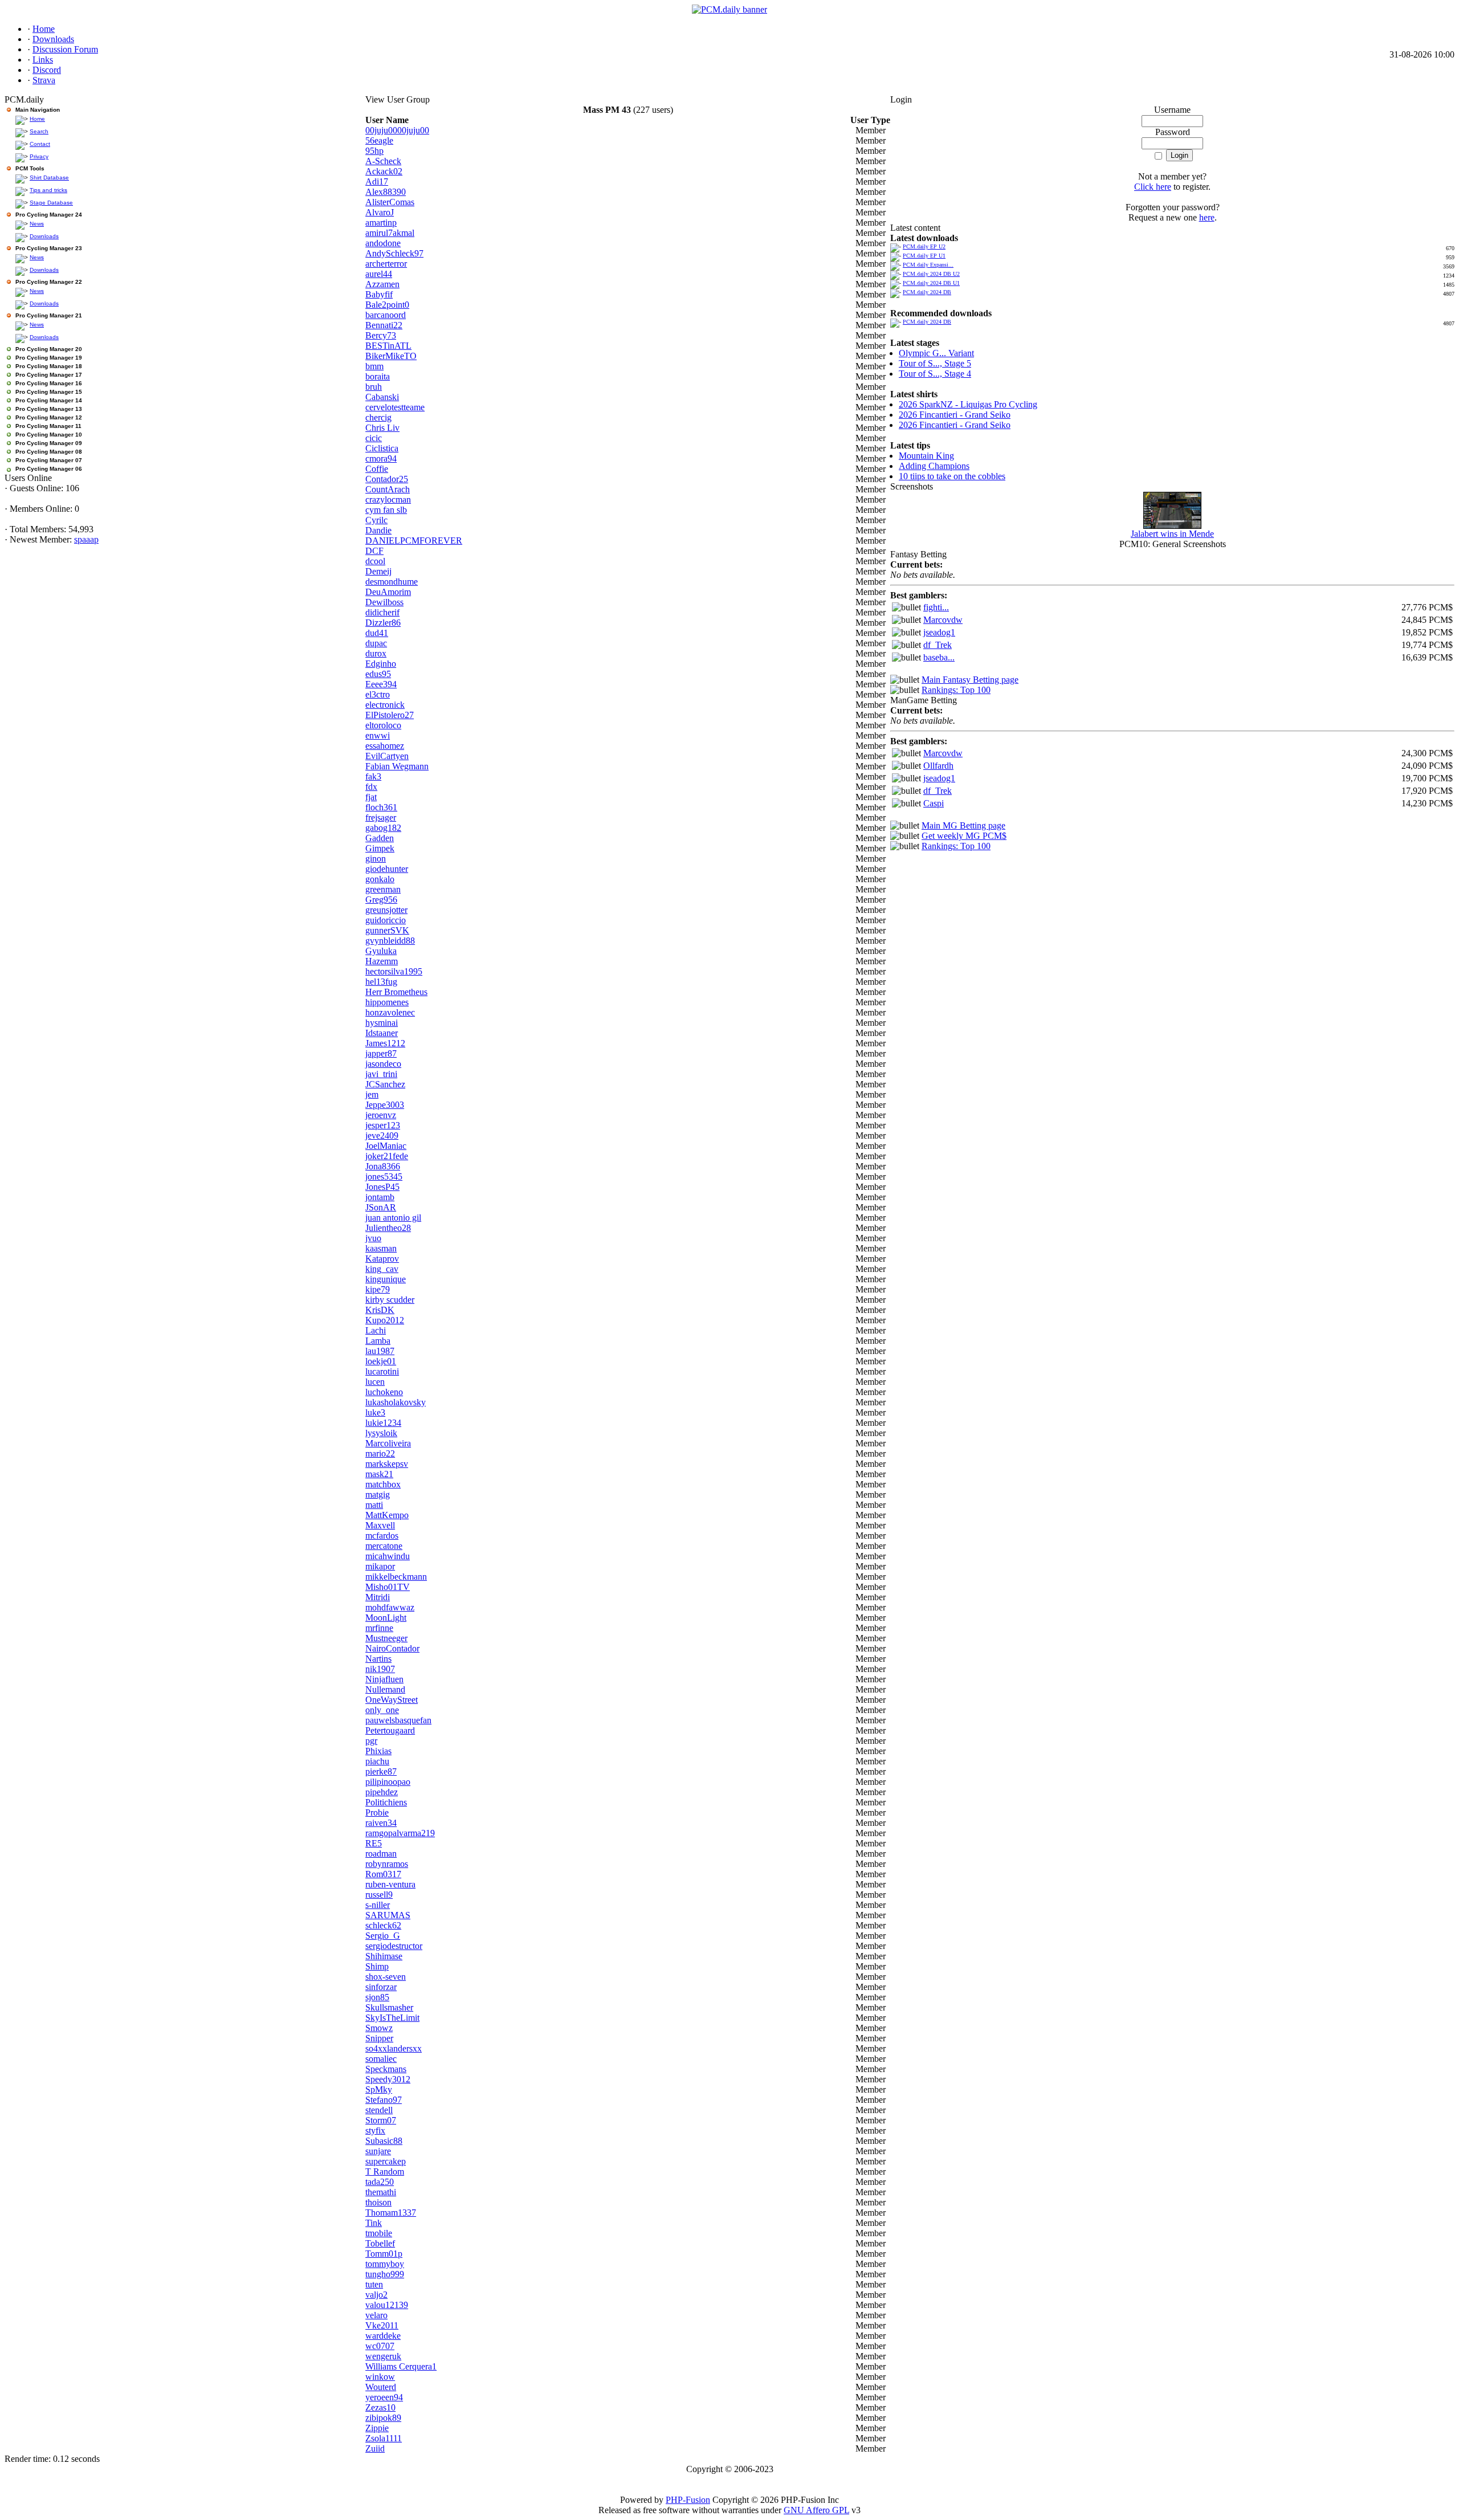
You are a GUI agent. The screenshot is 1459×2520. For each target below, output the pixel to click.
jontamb (380, 1197)
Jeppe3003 (385, 1105)
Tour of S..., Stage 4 (935, 374)
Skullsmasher (389, 2007)
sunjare (378, 2151)
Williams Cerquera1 (401, 2366)
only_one (382, 1710)
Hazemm (382, 961)
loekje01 (381, 1361)
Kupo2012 (385, 1320)
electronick (385, 705)
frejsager (381, 817)
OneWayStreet (392, 1700)
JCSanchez (385, 1084)
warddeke (383, 2336)
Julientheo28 (388, 1228)
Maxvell (380, 1525)
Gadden (380, 838)
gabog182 (383, 828)
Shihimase (384, 1956)
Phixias (378, 1751)
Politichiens (386, 1802)
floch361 (381, 807)
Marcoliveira (388, 1443)
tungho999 (385, 2274)
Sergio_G (383, 1936)
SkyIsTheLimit (392, 2018)
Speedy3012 (388, 2079)
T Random (385, 2172)
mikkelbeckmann (396, 1577)
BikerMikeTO (391, 356)
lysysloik (381, 1433)
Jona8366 (383, 1166)
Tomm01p (384, 2254)
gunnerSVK (387, 930)
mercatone (384, 1546)
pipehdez (382, 1792)
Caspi (934, 803)
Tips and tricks (48, 190)
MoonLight (386, 1618)
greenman (383, 889)
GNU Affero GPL (816, 2510)
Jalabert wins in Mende (1172, 534)
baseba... (939, 657)
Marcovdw (943, 620)
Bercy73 (381, 335)
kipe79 (378, 1289)
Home (37, 119)
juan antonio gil (393, 1218)
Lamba (378, 1341)
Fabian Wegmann (397, 766)
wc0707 (380, 2346)
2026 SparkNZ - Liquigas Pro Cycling (968, 404)
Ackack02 (384, 171)
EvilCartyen (387, 756)
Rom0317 (383, 1874)
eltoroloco (383, 725)
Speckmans (386, 2069)
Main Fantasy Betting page (970, 680)
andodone (383, 243)
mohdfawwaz (390, 1607)
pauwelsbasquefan (398, 1720)
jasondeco (383, 1064)
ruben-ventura (390, 1884)
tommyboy (385, 2264)
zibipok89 (383, 2418)
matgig (378, 1495)
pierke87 (381, 1771)
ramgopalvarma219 (400, 1833)
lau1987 (380, 1351)
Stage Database (51, 203)
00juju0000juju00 (397, 130)
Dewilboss (384, 602)
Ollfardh (938, 766)
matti (374, 1505)
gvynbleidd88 (390, 941)
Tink (374, 2223)
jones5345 (384, 1177)
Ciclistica (382, 448)
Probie (377, 1812)
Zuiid (375, 2448)
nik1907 (380, 1669)
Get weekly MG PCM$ (964, 836)
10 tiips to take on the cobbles (952, 476)
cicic (374, 438)
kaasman (381, 1248)
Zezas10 (380, 2407)
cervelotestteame (395, 407)
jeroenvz (381, 1115)
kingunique (386, 1279)
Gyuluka (381, 951)
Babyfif (379, 294)
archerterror (386, 264)
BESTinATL (388, 346)
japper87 (381, 1053)
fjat (371, 797)
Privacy (39, 156)
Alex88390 (386, 192)
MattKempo (387, 1515)
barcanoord (386, 315)
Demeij (378, 571)
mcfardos (382, 1536)
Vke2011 (382, 2325)
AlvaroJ (380, 212)
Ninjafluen (384, 1679)
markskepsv (387, 1464)
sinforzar (381, 1987)
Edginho (381, 664)
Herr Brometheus (396, 992)
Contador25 (387, 479)
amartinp (381, 223)
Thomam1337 (391, 2213)
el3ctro (378, 694)
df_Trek (938, 645)
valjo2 (376, 2295)
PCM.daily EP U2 (924, 246)
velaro (376, 2315)
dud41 (377, 633)
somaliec (381, 2059)
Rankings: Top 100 (956, 690)
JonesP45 (382, 1187)
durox (376, 653)
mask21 (379, 1474)
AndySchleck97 (394, 253)
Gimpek (380, 848)
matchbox (383, 1484)
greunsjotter (386, 910)
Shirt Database (49, 178)
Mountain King (926, 456)
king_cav (382, 1269)
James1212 (385, 1043)
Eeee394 (381, 684)
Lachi (376, 1330)
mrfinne (379, 1628)
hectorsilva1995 (394, 971)
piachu (377, 1761)
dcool (375, 561)
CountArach (388, 489)
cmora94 (381, 458)
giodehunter (387, 869)
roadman (381, 1854)
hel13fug (381, 982)
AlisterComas (390, 202)
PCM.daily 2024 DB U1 (931, 283)
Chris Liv (382, 428)
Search (39, 131)
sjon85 (377, 1997)
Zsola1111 (384, 2438)
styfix (375, 2130)
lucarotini (382, 1371)
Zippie (377, 2428)
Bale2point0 (387, 305)
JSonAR (381, 1207)
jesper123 (383, 1125)
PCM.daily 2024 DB (927, 292)
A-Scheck (383, 161)
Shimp (377, 1966)
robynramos (387, 1864)
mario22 (380, 1453)
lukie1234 (383, 1423)
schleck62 (383, 1925)
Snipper (379, 2038)
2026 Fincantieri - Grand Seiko (955, 415)
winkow (380, 2377)
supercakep (386, 2161)
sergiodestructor (394, 1946)
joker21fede (387, 1156)
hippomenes (387, 1002)
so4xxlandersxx (394, 2048)
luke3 (375, 1412)
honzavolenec (390, 1012)
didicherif (382, 612)
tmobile (379, 2233)
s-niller (378, 1905)
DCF (374, 551)
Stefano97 (384, 2100)
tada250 (380, 2182)
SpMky (379, 2089)
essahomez (385, 746)
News (37, 224)
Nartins (378, 1659)
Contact (40, 144)
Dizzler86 (383, 623)
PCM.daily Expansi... (928, 265)
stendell (379, 2110)
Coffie (377, 469)
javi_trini (381, 1074)
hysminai (382, 1023)
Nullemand (385, 1689)
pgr (371, 1741)
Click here (1153, 187)
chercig (378, 417)
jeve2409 (382, 1135)
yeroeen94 (384, 2397)
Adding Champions (934, 466)
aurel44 (379, 274)
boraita (378, 376)
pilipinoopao (388, 1782)
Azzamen (382, 284)
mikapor (380, 1566)
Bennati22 (384, 325)
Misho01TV (388, 1587)
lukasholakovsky (396, 1402)
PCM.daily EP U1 (924, 256)
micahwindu (388, 1556)
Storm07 (381, 2120)
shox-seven (386, 1977)
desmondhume (392, 582)
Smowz (379, 2028)
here (1207, 217)
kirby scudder (390, 1300)
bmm (374, 366)
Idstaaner (382, 1033)
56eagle (379, 140)
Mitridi (378, 1597)
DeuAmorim (388, 592)
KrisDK (380, 1310)
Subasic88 (384, 2141)
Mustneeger (386, 1638)
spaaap (86, 539)
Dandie (378, 530)
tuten (374, 2284)
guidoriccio (386, 920)
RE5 (374, 1843)
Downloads (44, 236)
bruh (374, 387)
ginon (376, 859)
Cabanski (382, 397)
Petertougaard (390, 1730)
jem (372, 1094)
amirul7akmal (390, 233)
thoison (378, 2202)
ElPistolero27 (390, 715)
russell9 (379, 1895)
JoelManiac (386, 1146)
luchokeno (384, 1392)
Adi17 (377, 182)
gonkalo (380, 879)
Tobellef (380, 2243)
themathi (381, 2192)
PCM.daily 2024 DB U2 (931, 274)
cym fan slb (386, 510)
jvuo (373, 1238)
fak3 (373, 776)
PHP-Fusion (688, 2500)
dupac (376, 643)
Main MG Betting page (963, 825)
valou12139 (387, 2305)
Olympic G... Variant (936, 353)
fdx (371, 787)
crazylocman (388, 499)
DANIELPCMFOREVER (414, 541)
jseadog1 (939, 632)
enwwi (378, 735)
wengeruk (383, 2356)
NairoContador (392, 1648)
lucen (375, 1382)
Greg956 (381, 900)
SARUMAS (388, 1915)
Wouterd (381, 2387)
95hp (374, 151)
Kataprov (382, 1259)
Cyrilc (376, 520)
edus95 (378, 674)
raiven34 (381, 1823)
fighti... (936, 607)
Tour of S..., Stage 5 (935, 363)
